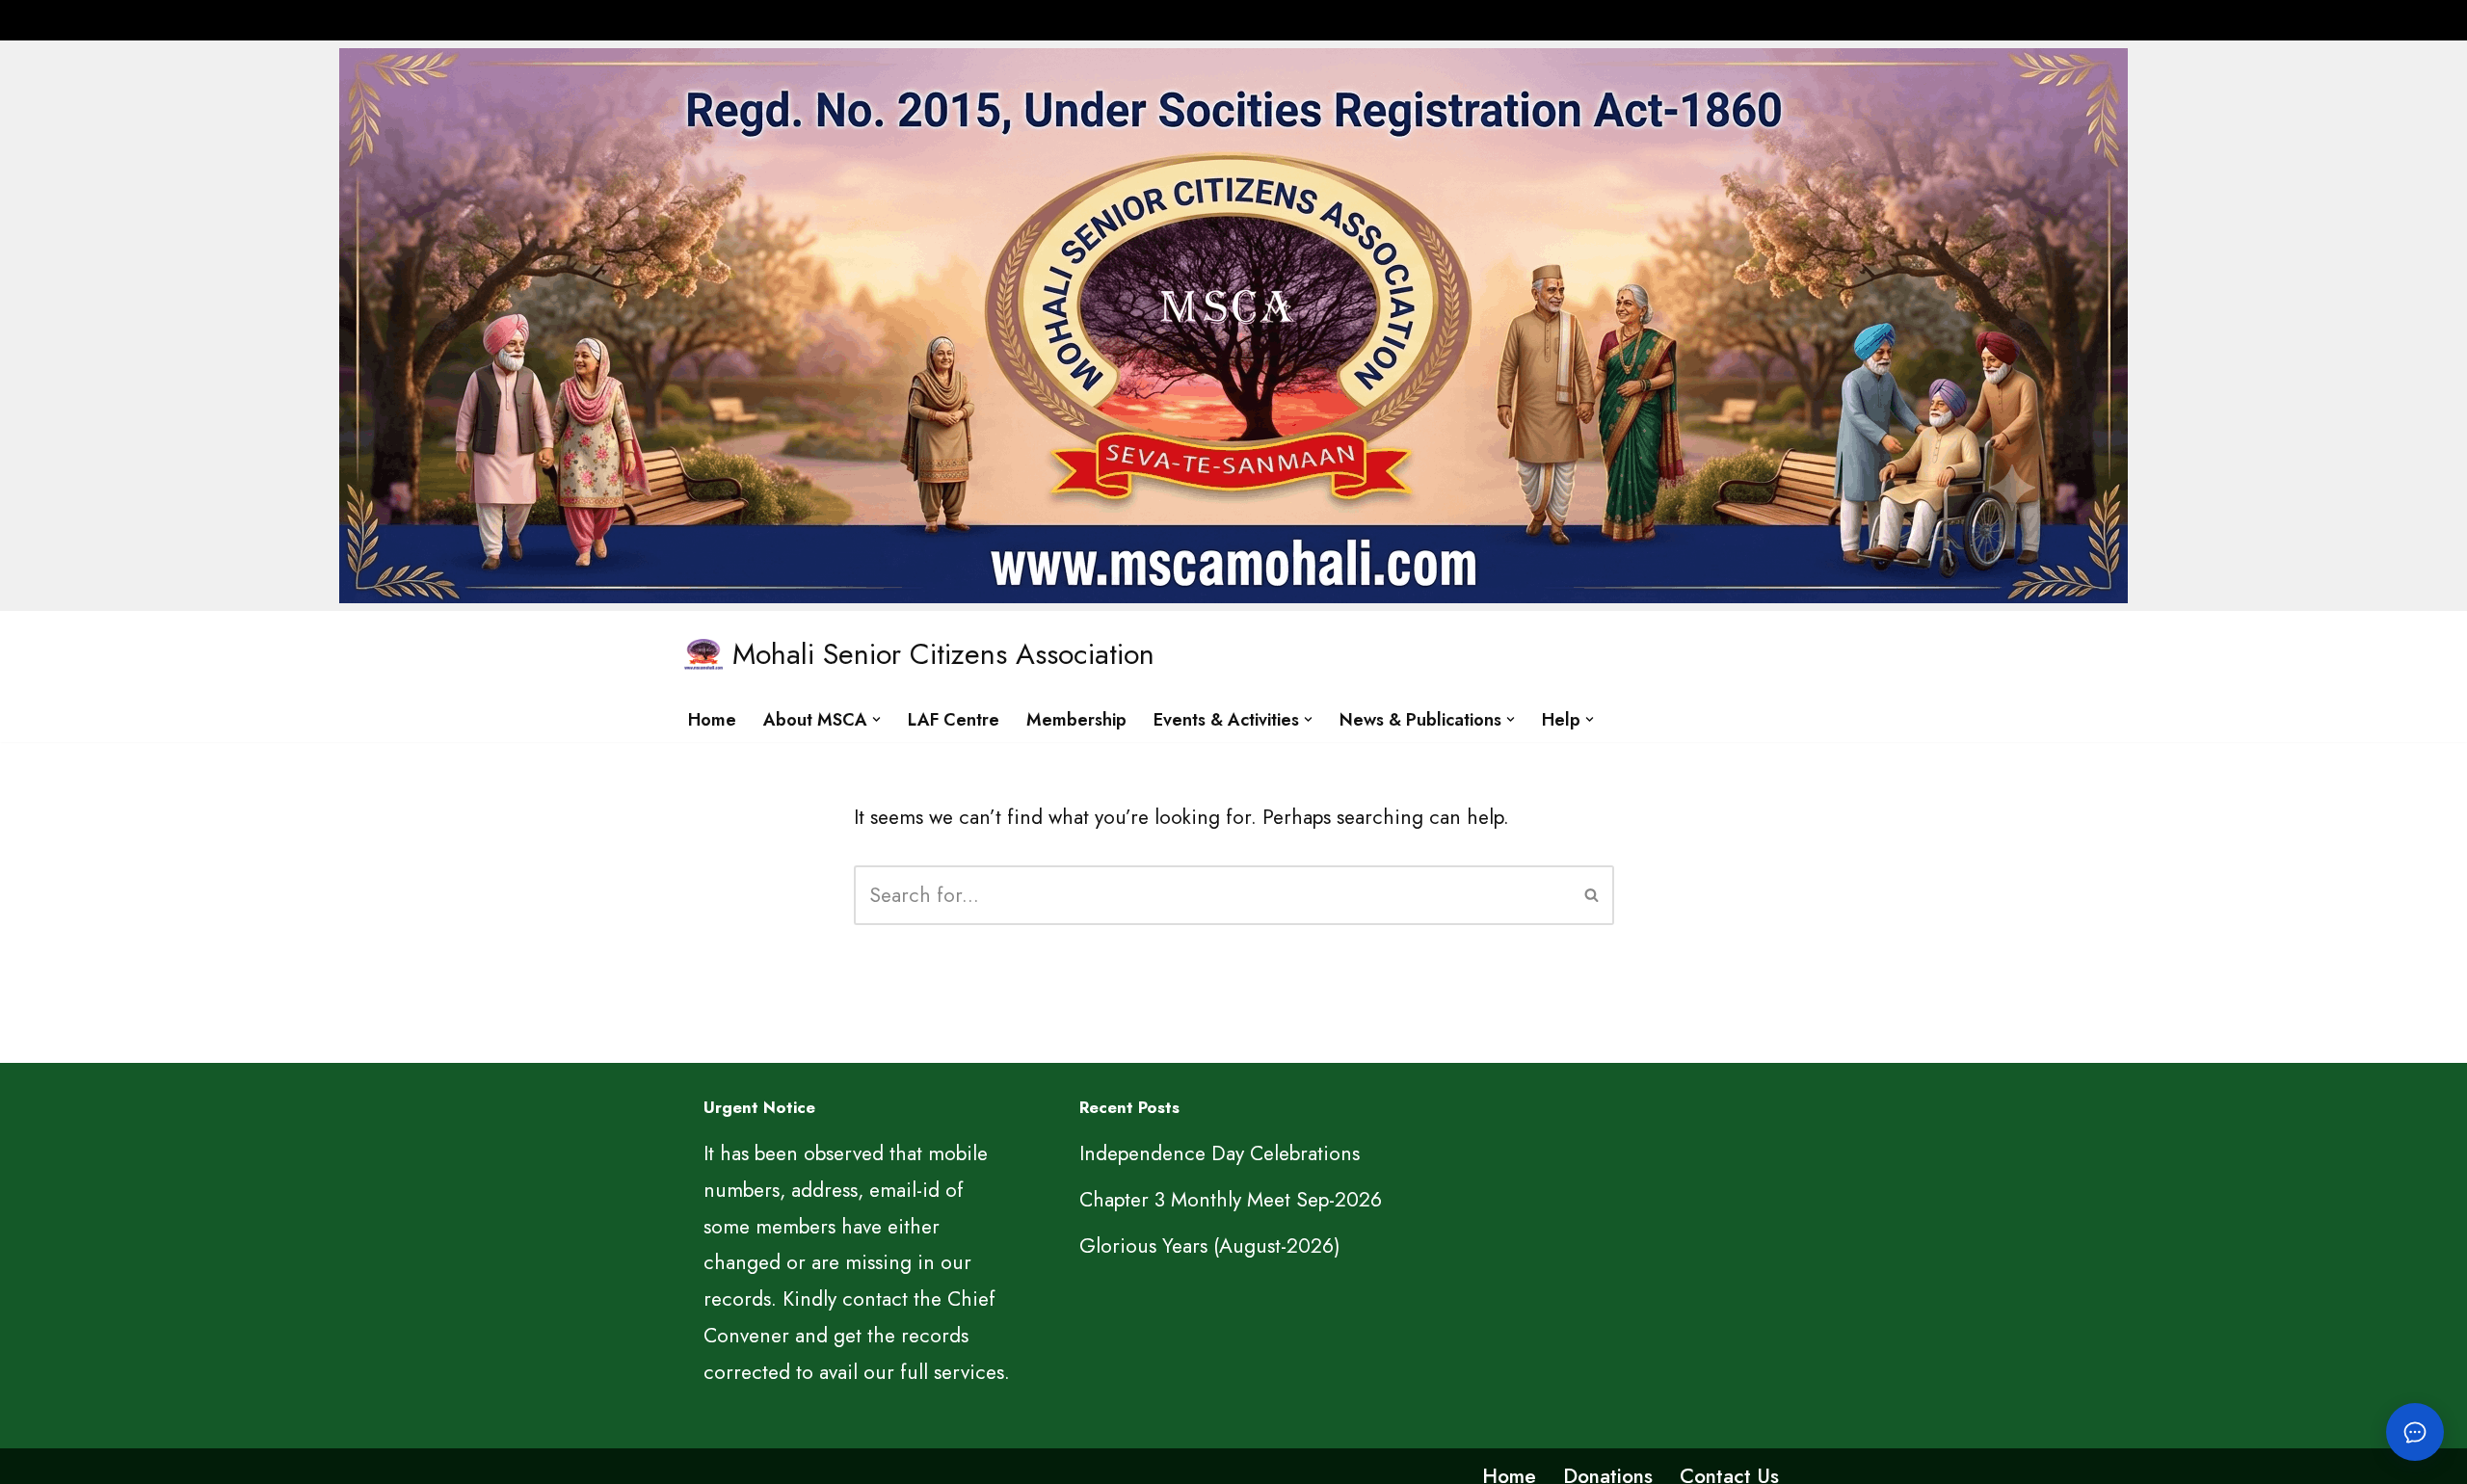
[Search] (1592, 895)
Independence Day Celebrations (1220, 1153)
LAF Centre (954, 720)
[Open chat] (2415, 1432)
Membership (1076, 720)
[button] (876, 719)
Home (712, 720)
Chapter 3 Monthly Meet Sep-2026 (1231, 1200)
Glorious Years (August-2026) (1210, 1246)
